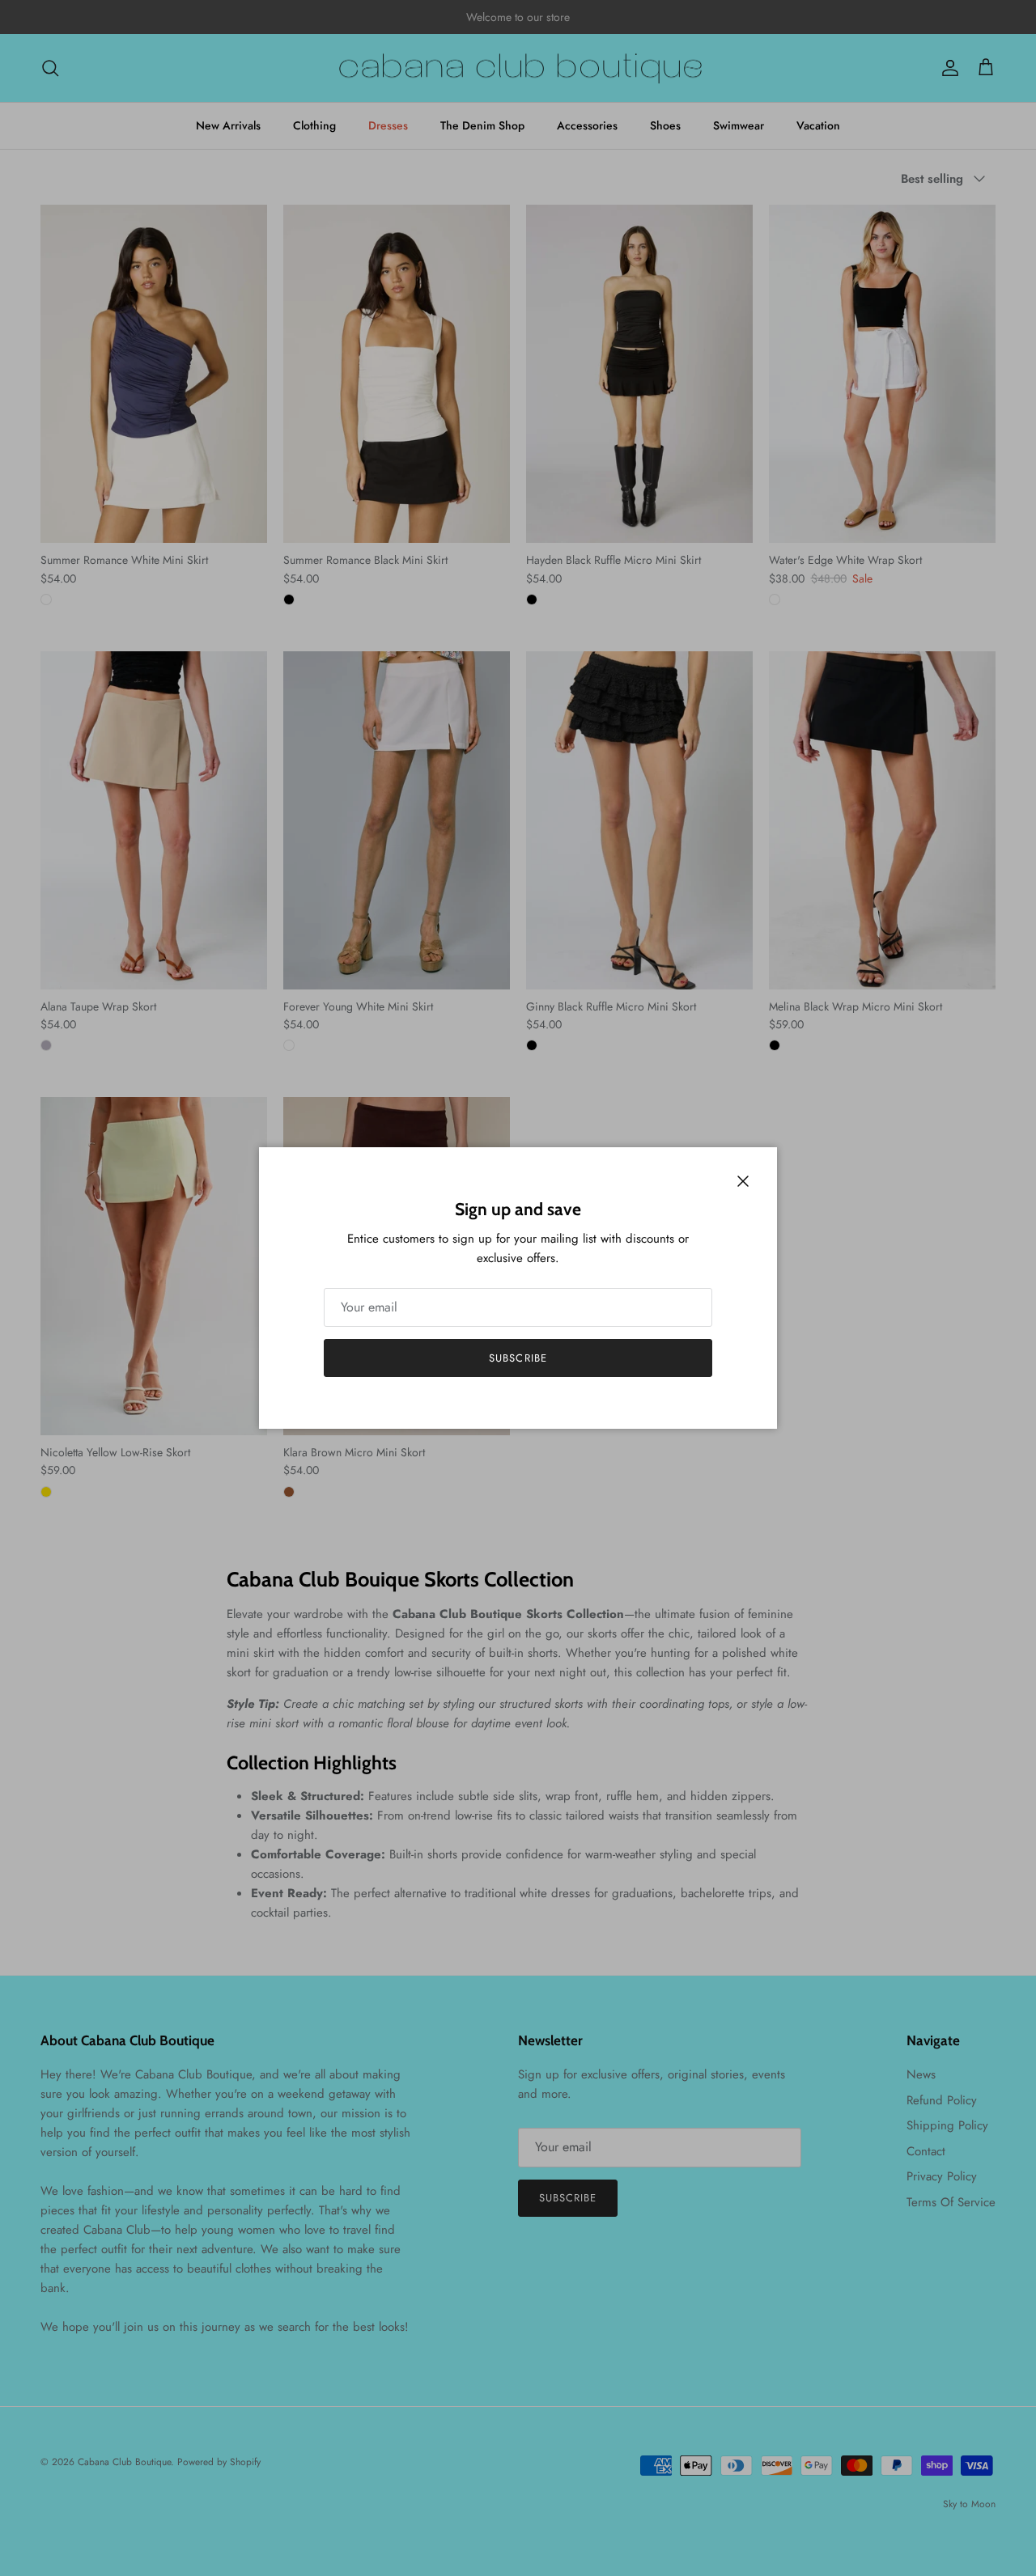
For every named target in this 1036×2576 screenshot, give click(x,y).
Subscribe (518, 1358)
